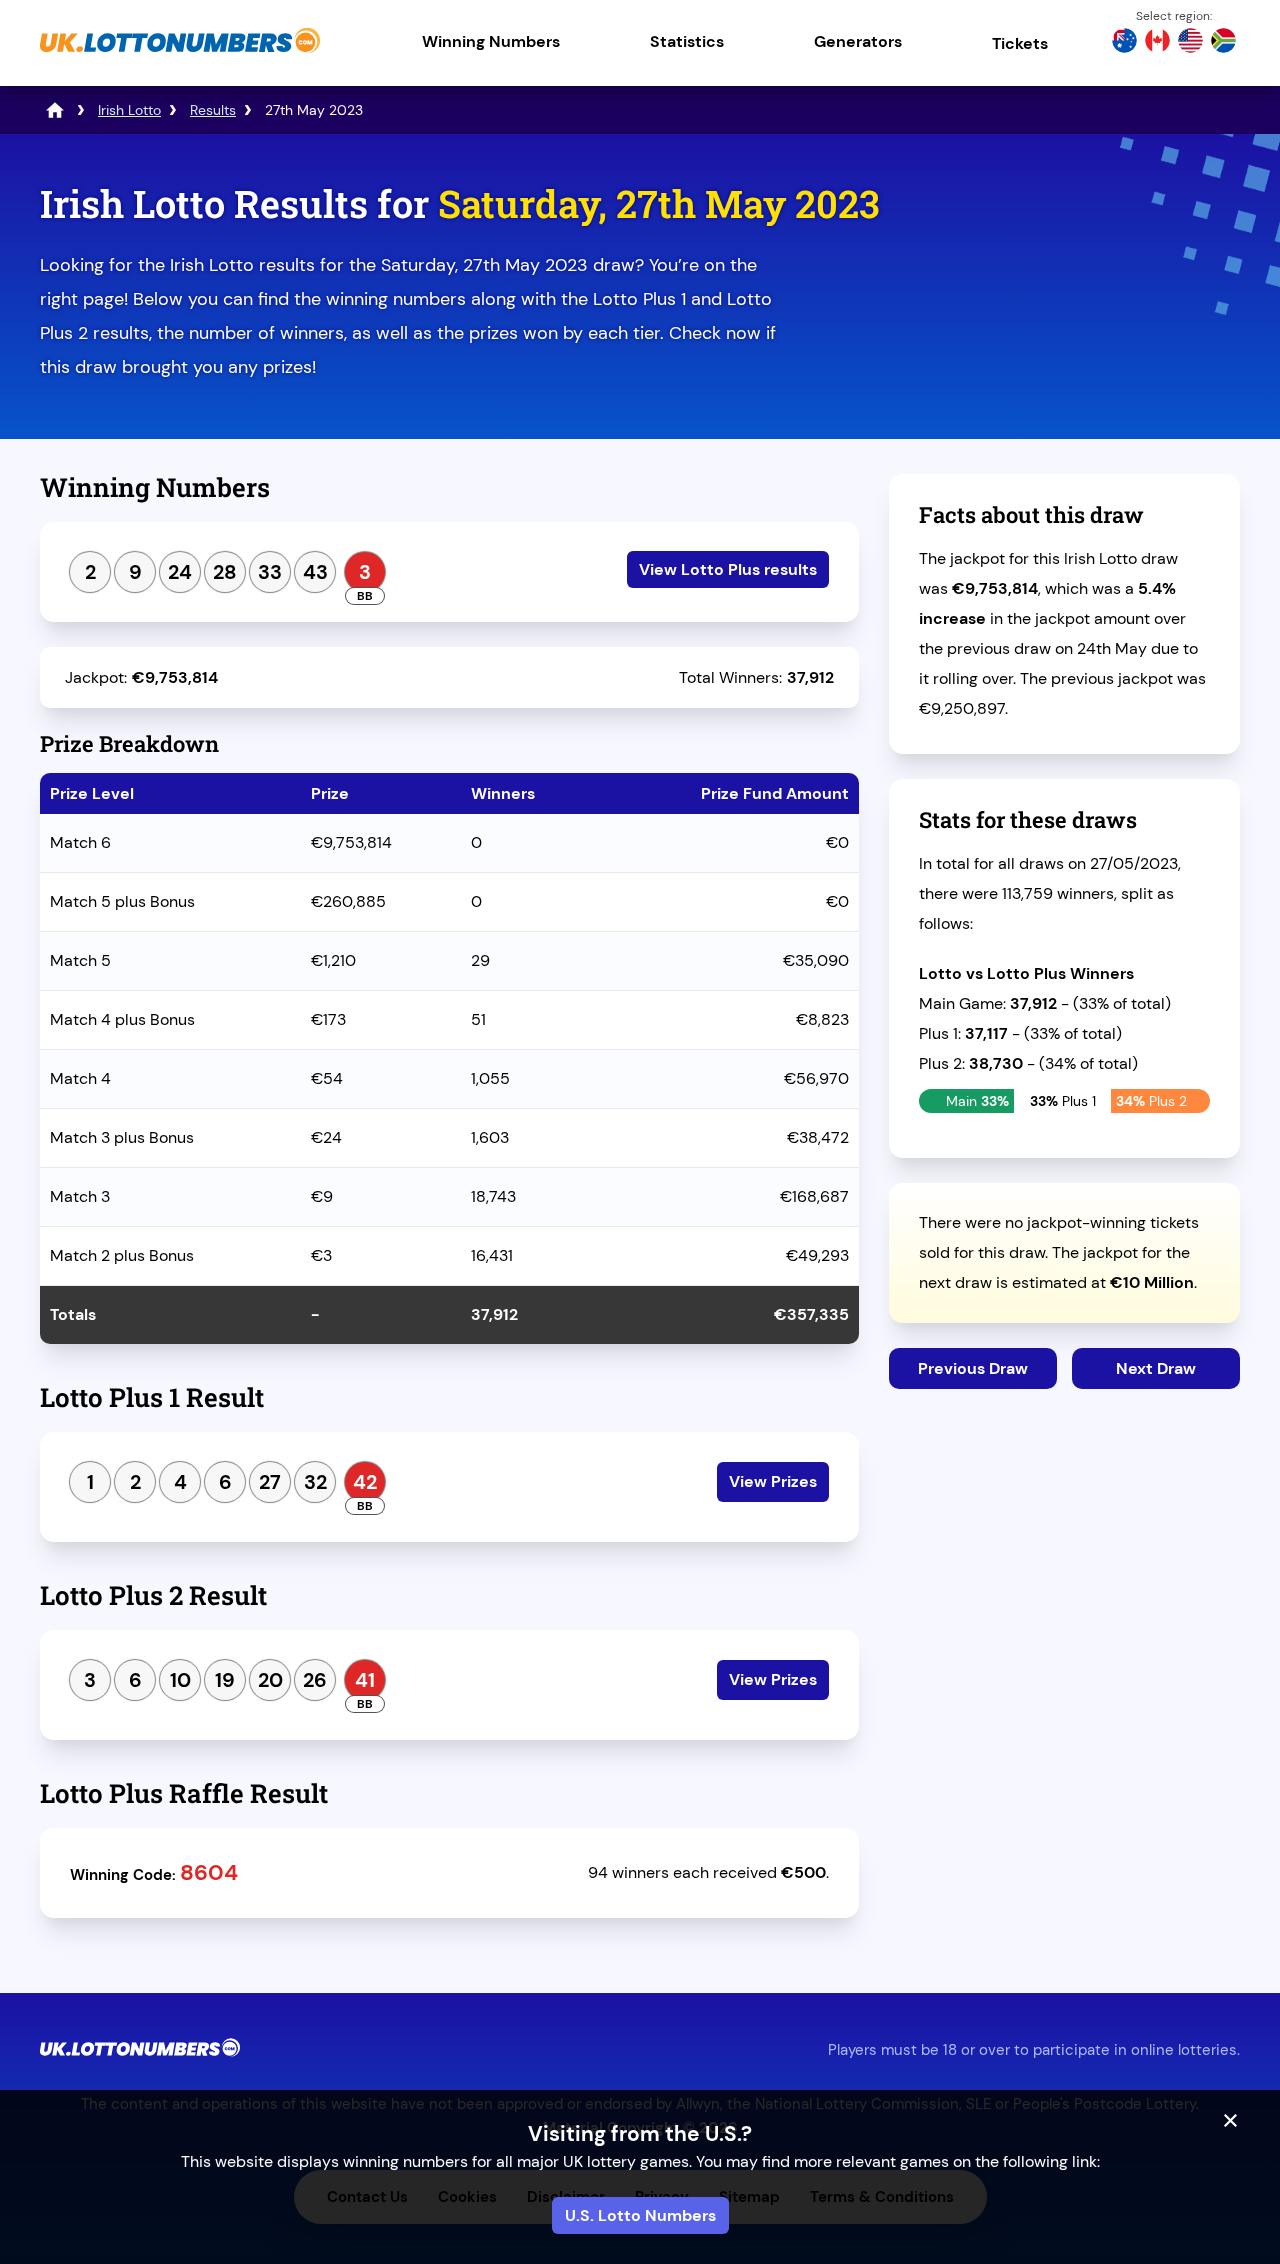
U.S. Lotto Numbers (640, 2215)
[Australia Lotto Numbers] (1124, 43)
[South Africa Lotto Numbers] (1223, 43)
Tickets (1020, 43)
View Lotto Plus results (728, 569)
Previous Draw (973, 1368)
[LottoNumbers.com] (55, 110)
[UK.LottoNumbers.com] (180, 54)
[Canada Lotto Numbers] (1157, 43)
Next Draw (1156, 1368)
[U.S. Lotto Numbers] (1190, 43)
